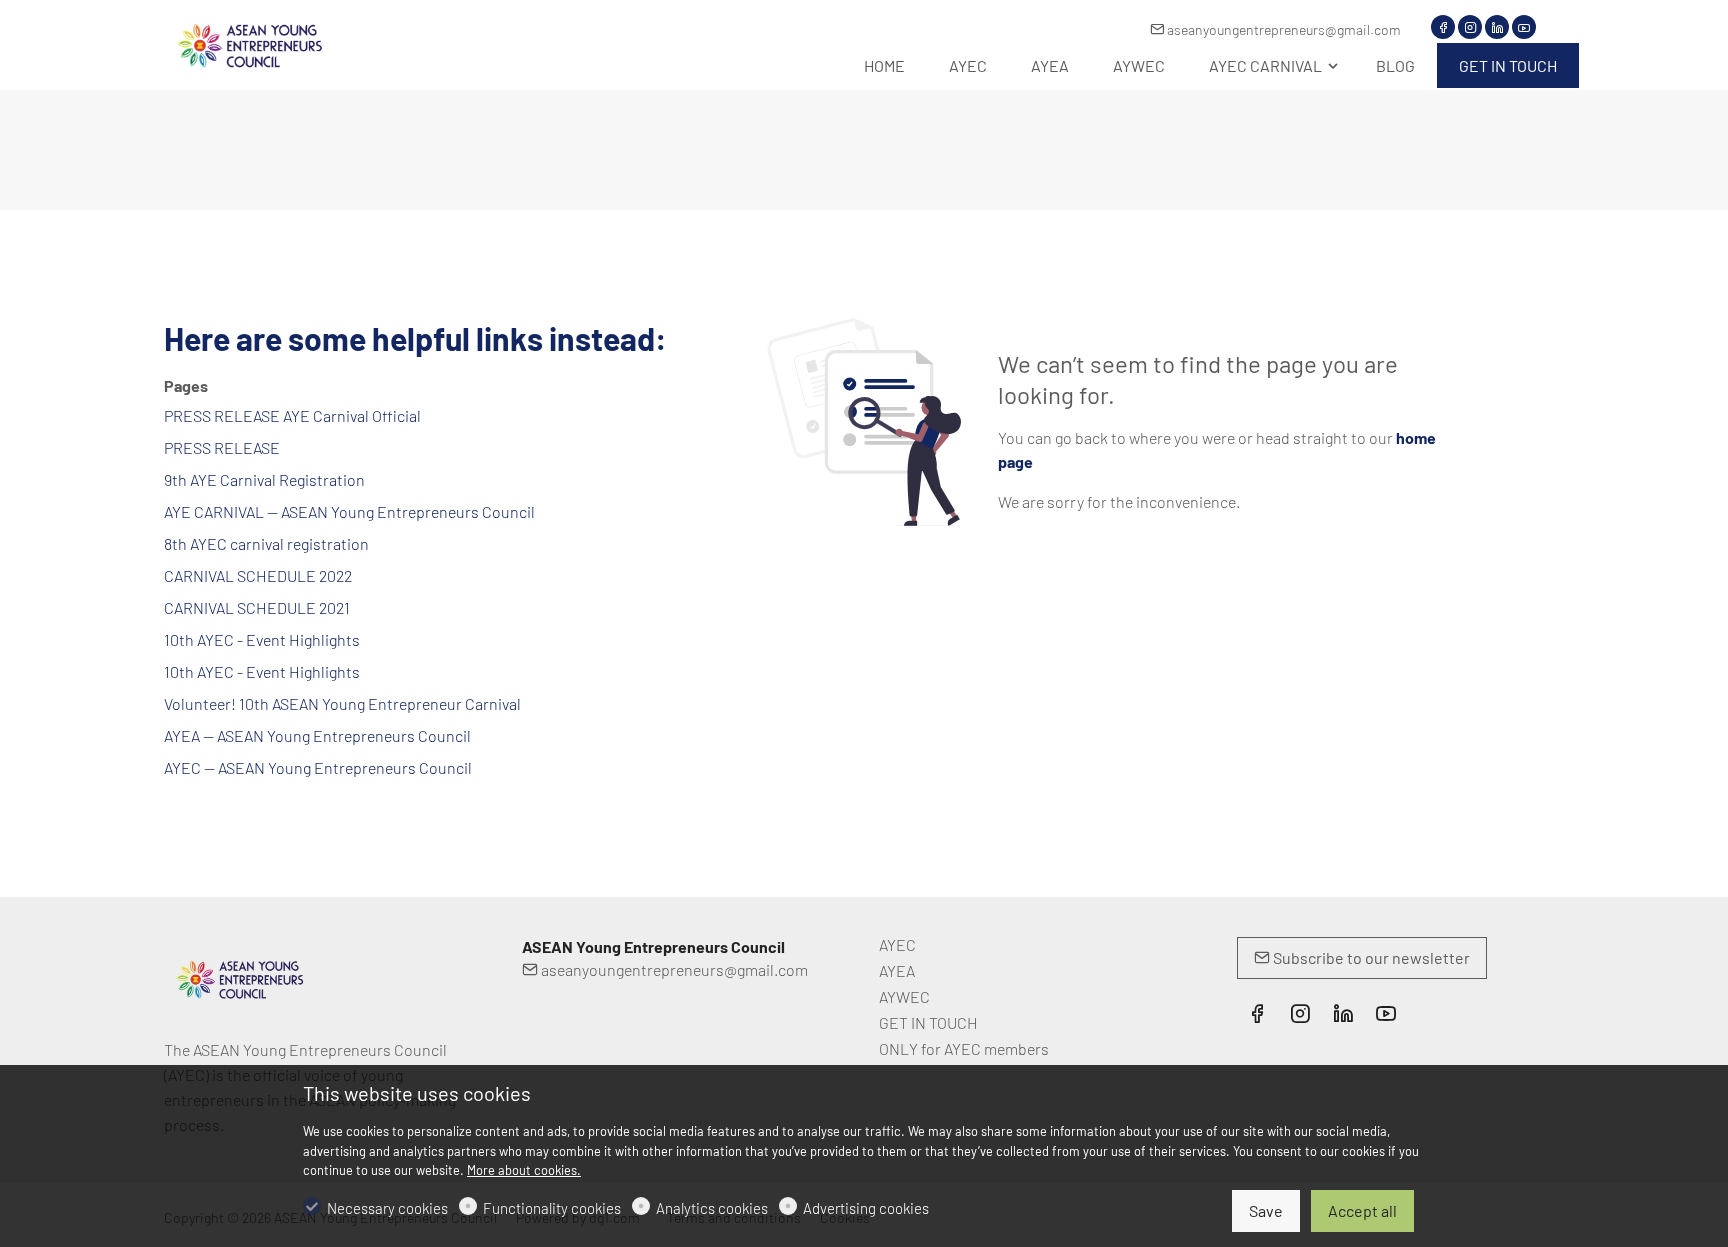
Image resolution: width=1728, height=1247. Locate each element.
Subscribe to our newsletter (1370, 957)
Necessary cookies (387, 1208)
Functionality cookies (552, 1208)
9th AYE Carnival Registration (264, 479)
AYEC (897, 944)
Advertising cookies (866, 1208)
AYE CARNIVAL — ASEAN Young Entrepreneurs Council (349, 511)
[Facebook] (1443, 27)
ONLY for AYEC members (964, 1048)
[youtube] (1524, 27)
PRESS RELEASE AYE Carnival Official (292, 415)
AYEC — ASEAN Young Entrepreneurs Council (318, 767)
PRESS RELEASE (222, 447)
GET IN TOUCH (928, 1022)
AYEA (897, 970)
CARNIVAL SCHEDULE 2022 (258, 575)
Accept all (1362, 1210)
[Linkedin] (1497, 27)
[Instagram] (1470, 27)
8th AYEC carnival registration (266, 543)
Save (1266, 1210)
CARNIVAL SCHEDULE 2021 (257, 607)
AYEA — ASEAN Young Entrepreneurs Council (317, 735)
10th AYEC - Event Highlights (262, 639)
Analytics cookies (712, 1208)
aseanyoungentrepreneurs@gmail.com (1282, 29)
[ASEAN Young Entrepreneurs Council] (249, 42)
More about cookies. (524, 1170)
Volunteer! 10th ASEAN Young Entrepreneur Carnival (342, 703)
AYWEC (904, 996)
